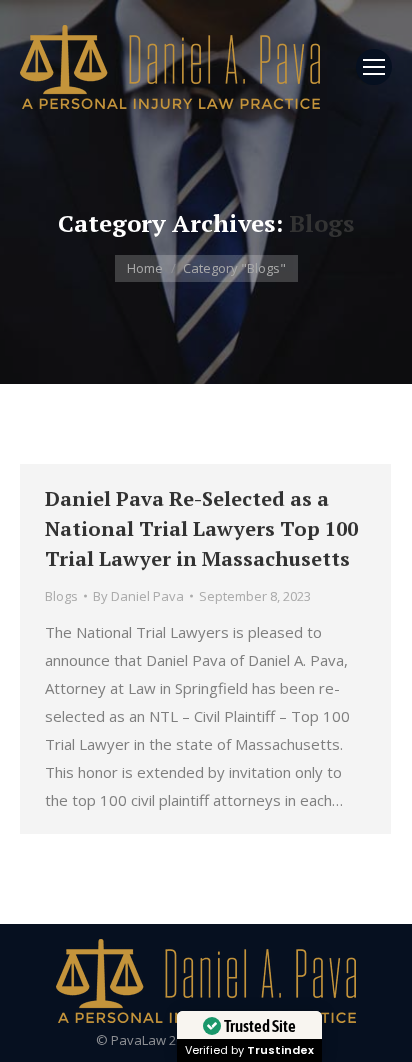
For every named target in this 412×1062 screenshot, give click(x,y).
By (138, 596)
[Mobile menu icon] (374, 67)
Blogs (61, 596)
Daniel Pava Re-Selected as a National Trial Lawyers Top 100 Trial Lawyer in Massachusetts (201, 528)
